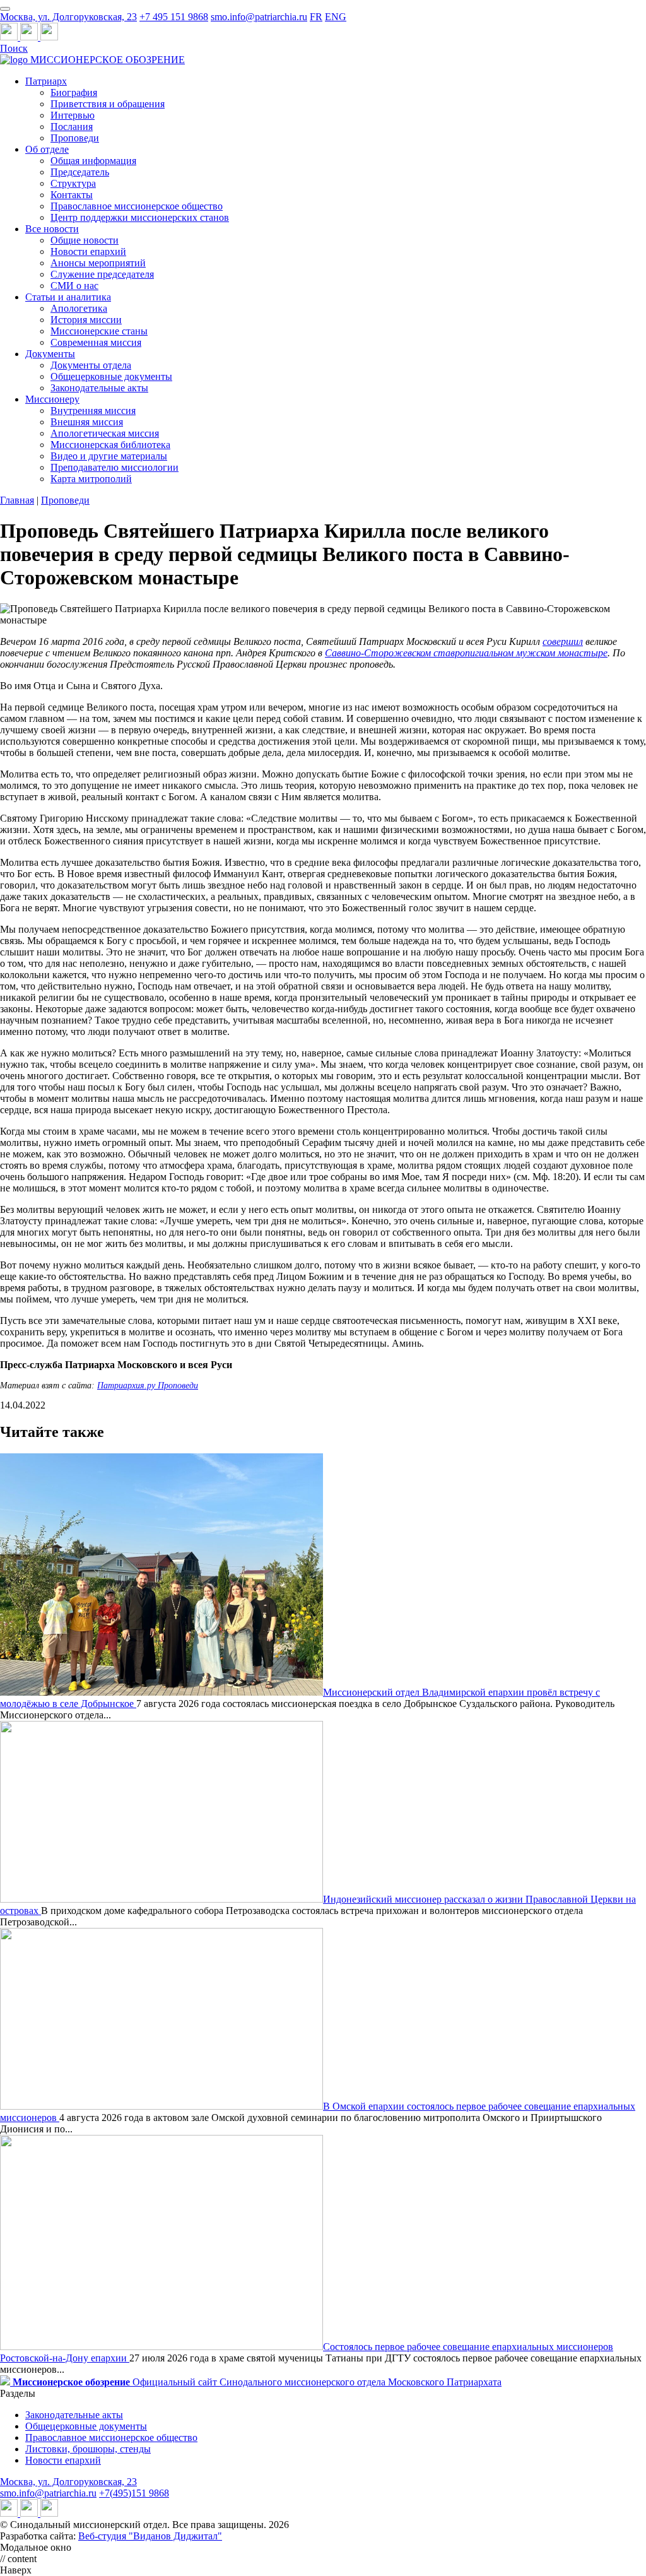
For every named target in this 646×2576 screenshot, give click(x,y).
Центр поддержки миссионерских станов (140, 217)
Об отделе (47, 149)
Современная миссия (96, 342)
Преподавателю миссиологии (115, 467)
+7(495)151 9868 (134, 2493)
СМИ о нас (74, 286)
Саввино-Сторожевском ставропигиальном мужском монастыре (466, 653)
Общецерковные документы (111, 376)
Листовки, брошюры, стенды (88, 2449)
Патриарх (46, 81)
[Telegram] (10, 37)
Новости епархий (88, 251)
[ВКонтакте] (30, 37)
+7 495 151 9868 (174, 17)
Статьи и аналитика (68, 297)
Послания (72, 127)
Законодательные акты (99, 388)
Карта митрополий (91, 479)
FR (316, 17)
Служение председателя (102, 274)
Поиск (14, 48)
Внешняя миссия (87, 422)
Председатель (80, 172)
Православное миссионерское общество (137, 206)
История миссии (86, 320)
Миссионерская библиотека (110, 445)
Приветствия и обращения (108, 104)
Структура (73, 183)
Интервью (73, 115)
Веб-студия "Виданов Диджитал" (150, 2536)
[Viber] (49, 37)
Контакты (72, 195)
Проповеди (75, 138)
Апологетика (79, 308)
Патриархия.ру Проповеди (148, 1385)
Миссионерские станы (99, 331)
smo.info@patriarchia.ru (259, 17)
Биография (74, 92)
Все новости (52, 229)
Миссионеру (52, 399)
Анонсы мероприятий (98, 263)
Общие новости (85, 240)
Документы (50, 354)
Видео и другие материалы (109, 456)
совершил (563, 641)
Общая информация (93, 161)
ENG (336, 17)
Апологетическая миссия (105, 433)
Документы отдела (91, 365)
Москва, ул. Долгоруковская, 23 (68, 17)
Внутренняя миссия (93, 411)
